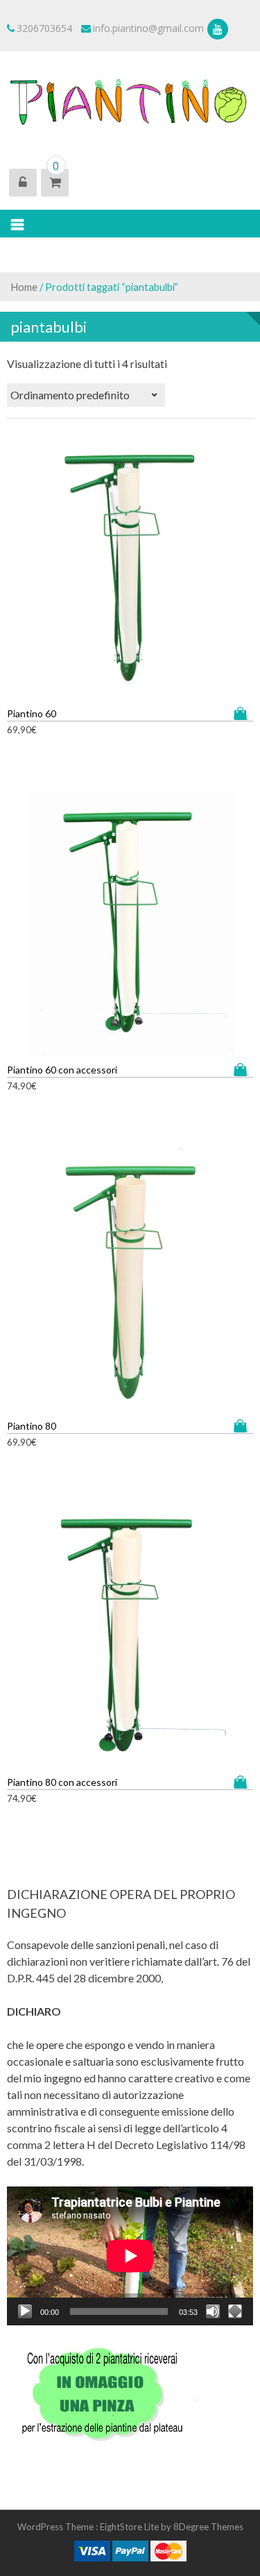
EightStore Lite (130, 2527)
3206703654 (44, 28)
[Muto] (213, 2311)
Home (24, 287)
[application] (130, 2256)
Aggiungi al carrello (243, 713)
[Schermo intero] (235, 2311)
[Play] (25, 2311)
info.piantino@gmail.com (148, 28)
